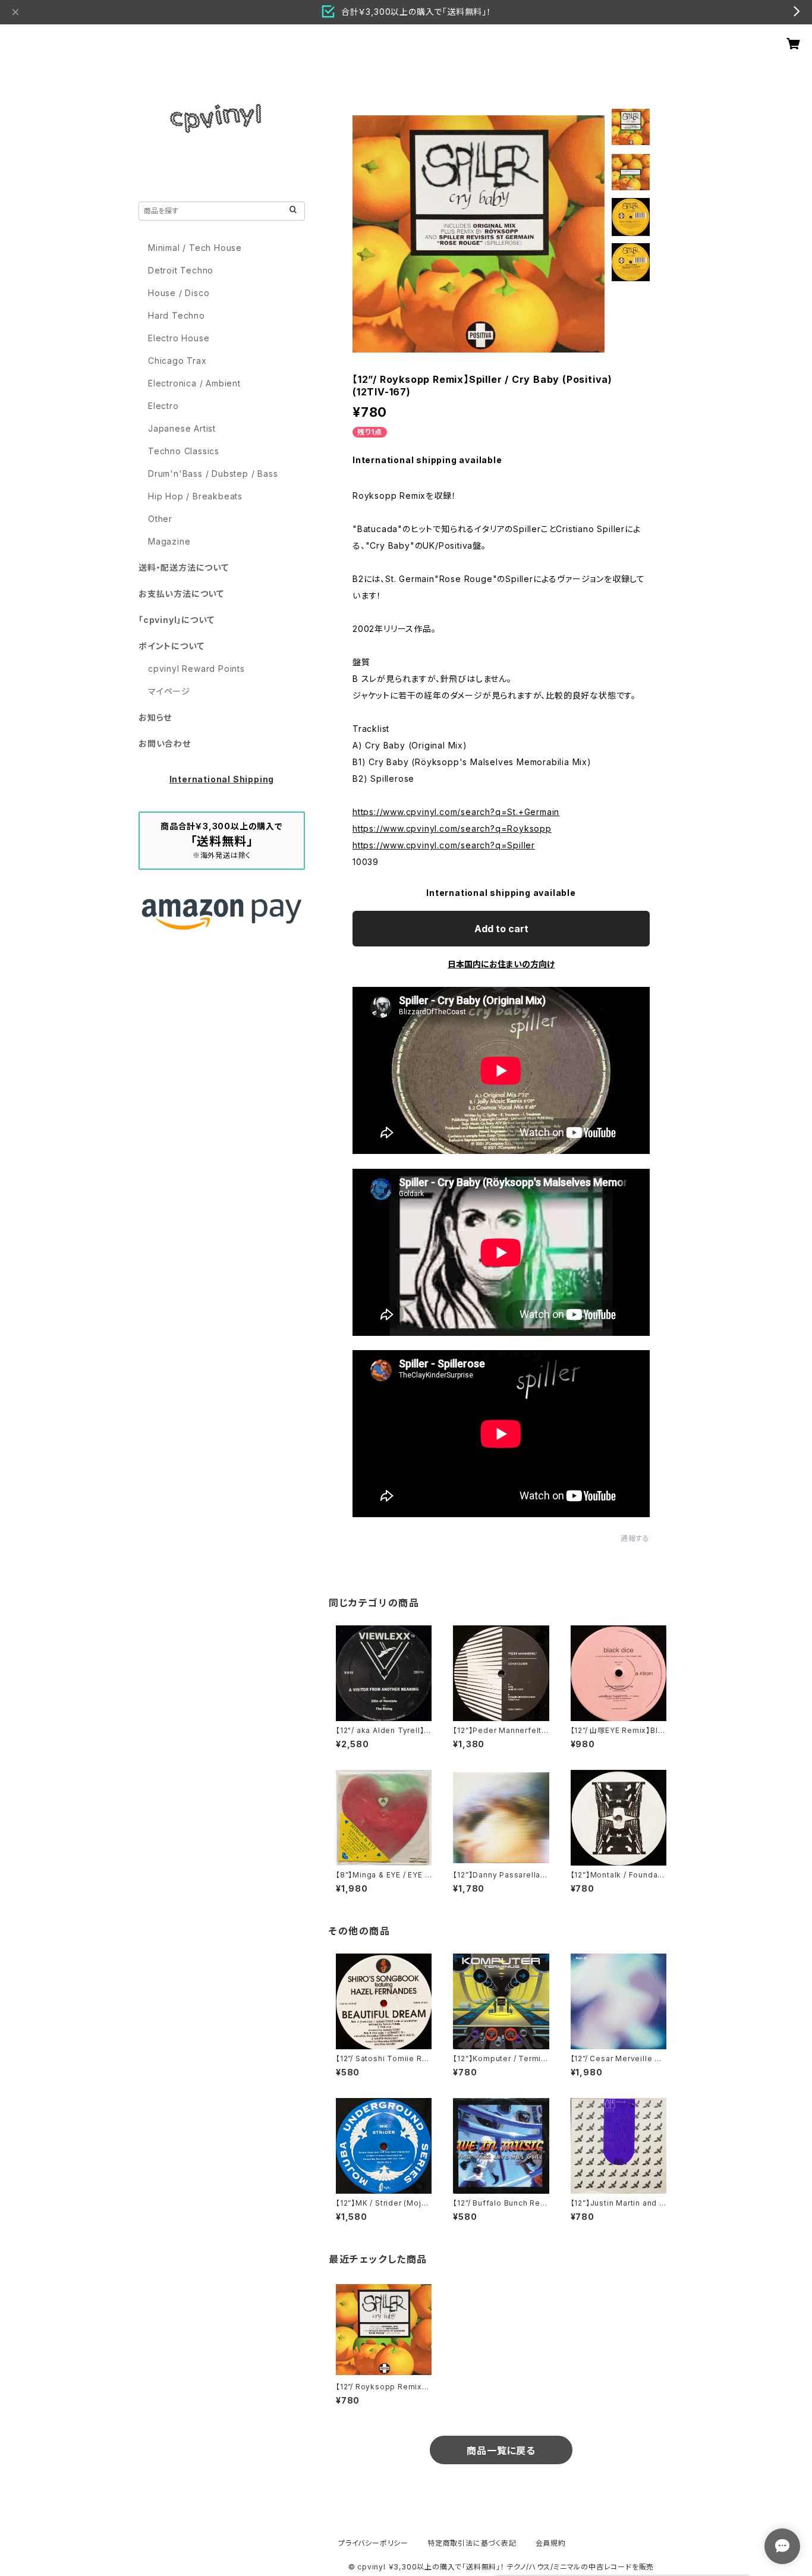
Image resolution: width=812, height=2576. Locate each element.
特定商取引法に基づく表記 (472, 2543)
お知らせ (155, 717)
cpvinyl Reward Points (196, 669)
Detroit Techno (181, 270)
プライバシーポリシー (373, 2543)
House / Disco (179, 293)
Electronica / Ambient (194, 383)
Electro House (179, 338)
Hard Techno (177, 315)
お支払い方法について (181, 594)
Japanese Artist (182, 428)
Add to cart (501, 929)
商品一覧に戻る (501, 2451)
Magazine (169, 541)
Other (160, 519)
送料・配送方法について (184, 567)
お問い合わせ (165, 743)
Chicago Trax (177, 361)
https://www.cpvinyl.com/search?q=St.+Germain (456, 812)
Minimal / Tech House (195, 248)
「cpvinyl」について (176, 620)
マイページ (169, 691)
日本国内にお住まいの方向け (501, 964)
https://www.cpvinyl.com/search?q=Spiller (444, 845)
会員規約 (551, 2543)
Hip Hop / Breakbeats (195, 496)
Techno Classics (184, 451)
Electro (163, 406)
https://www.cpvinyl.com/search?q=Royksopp (452, 828)
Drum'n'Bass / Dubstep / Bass (213, 474)
